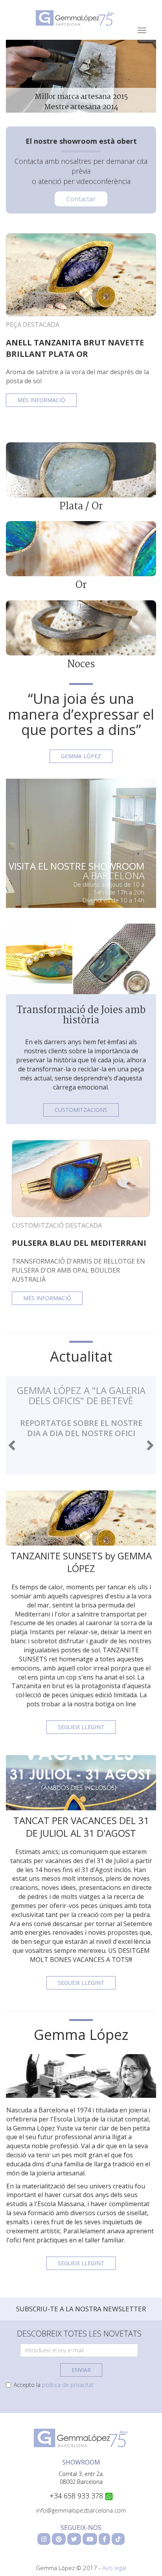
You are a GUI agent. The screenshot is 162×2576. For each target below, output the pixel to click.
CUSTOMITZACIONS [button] (81, 1110)
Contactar (81, 199)
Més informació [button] (41, 400)
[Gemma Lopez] (81, 2437)
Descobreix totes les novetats (79, 2334)
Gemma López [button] (81, 756)
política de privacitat (68, 2385)
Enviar (81, 2370)
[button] (12, 1445)
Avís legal (114, 2568)
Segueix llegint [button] (81, 1727)
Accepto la (54, 2385)
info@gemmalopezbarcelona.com (81, 2510)
